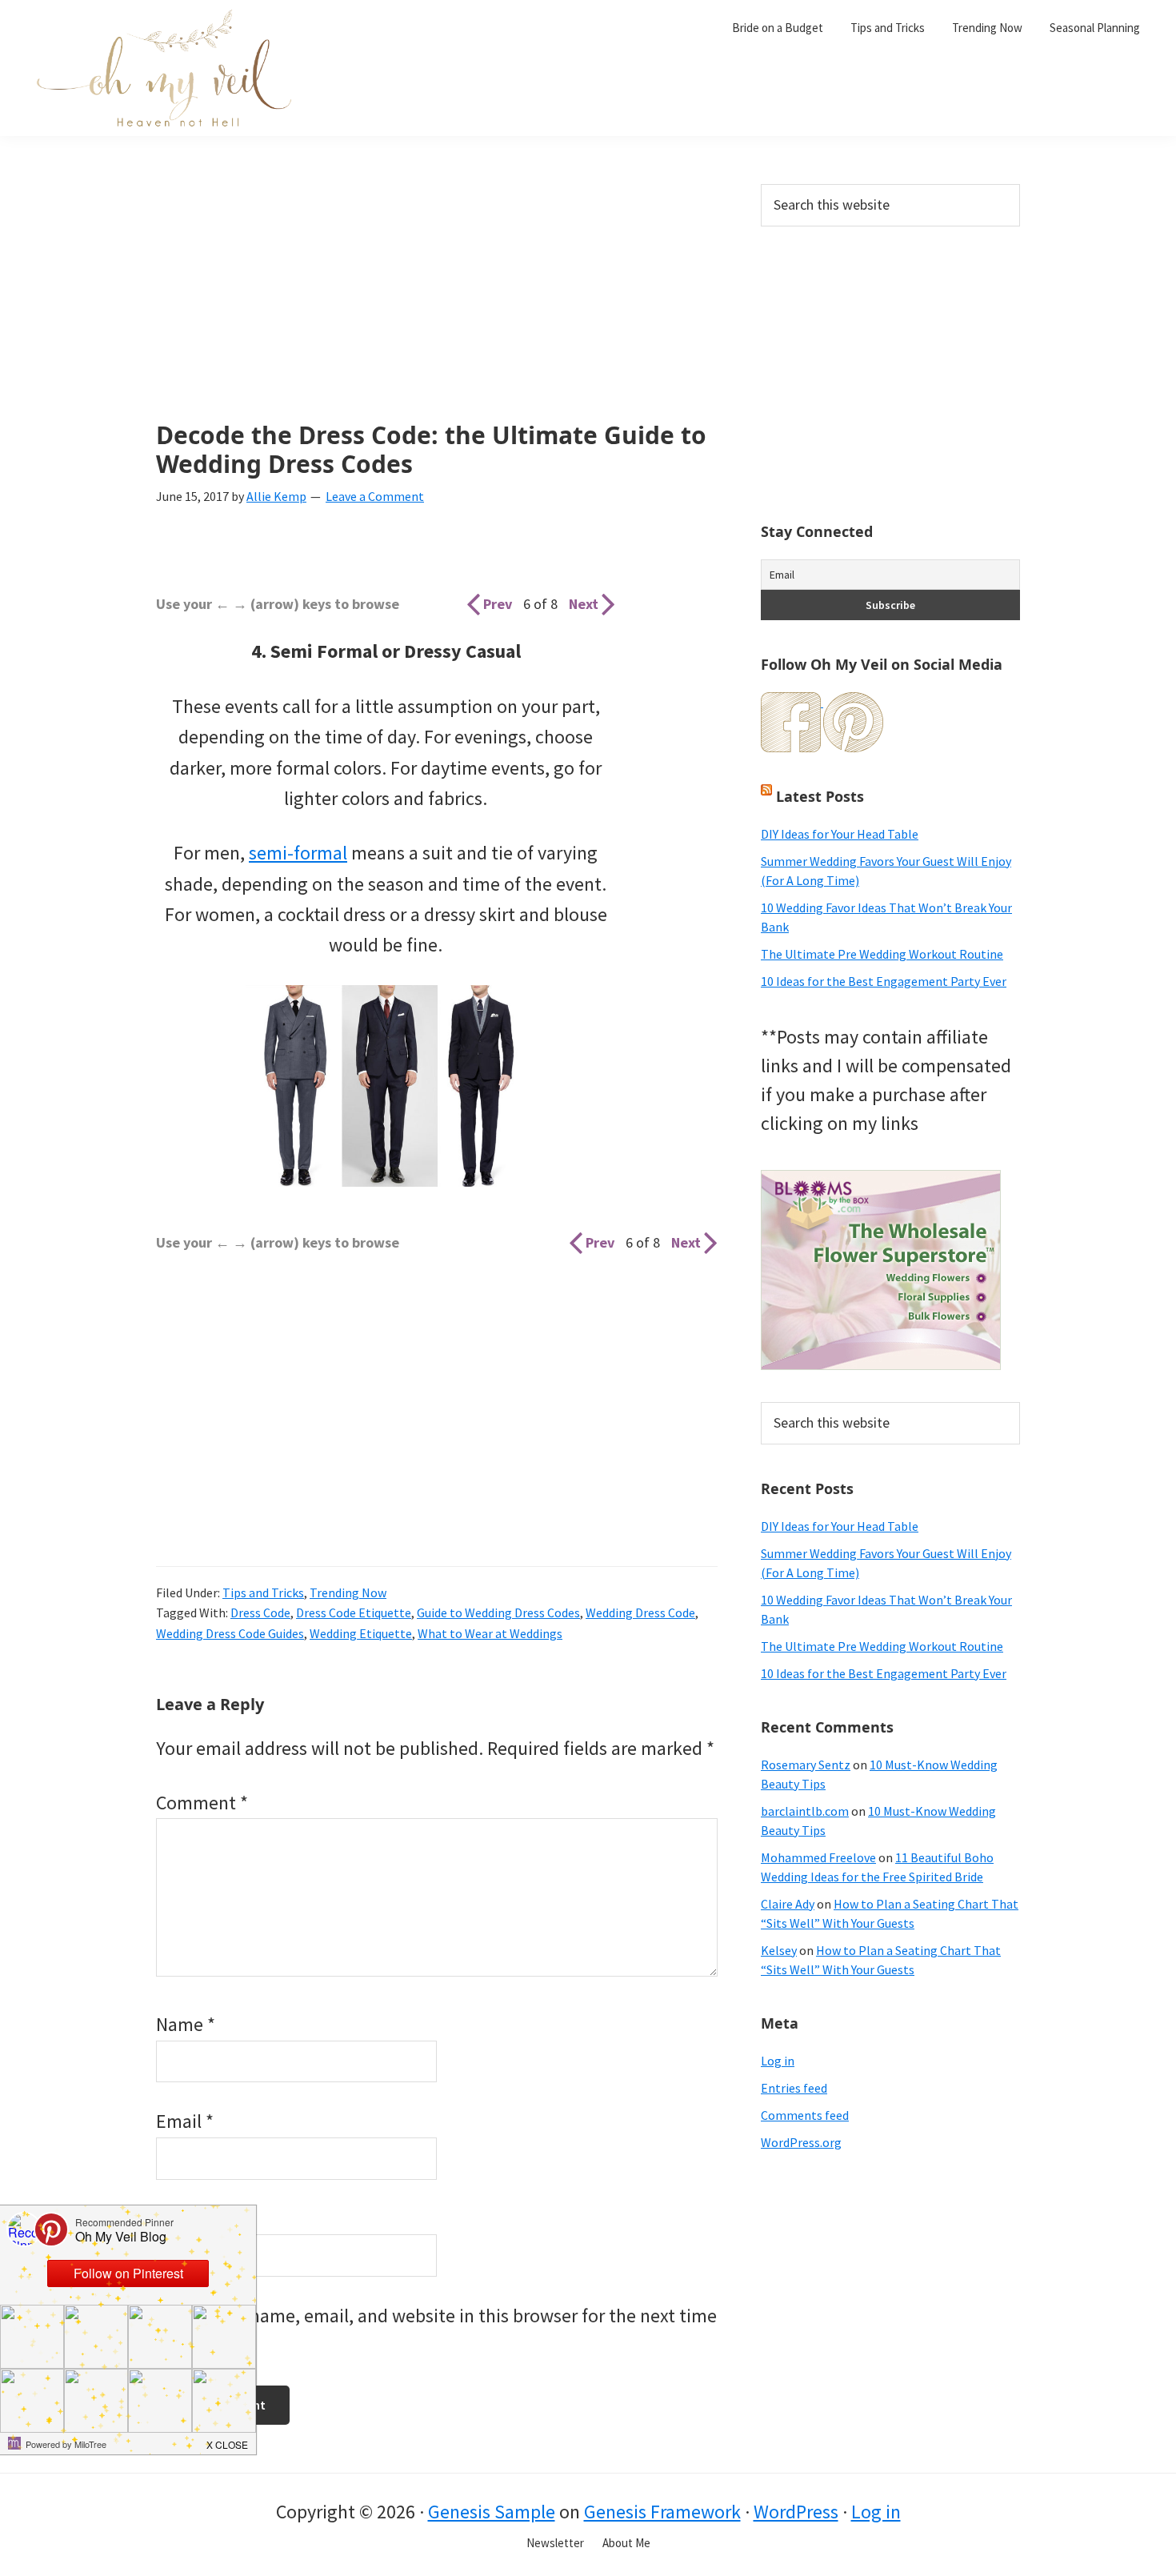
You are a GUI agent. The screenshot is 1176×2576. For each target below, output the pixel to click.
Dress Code (260, 1613)
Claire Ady (788, 1904)
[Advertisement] (437, 302)
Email (185, 2121)
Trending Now (348, 1592)
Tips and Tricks (263, 1592)
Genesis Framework (662, 2512)
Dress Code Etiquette (354, 1613)
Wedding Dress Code (640, 1613)
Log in (778, 2061)
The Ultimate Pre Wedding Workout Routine (882, 954)
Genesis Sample (492, 2512)
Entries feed (794, 2088)
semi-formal (298, 853)
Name (186, 2024)
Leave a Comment (375, 496)
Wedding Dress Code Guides (230, 1633)
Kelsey (779, 1950)
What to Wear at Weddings (490, 1633)
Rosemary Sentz (806, 1765)
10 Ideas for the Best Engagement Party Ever (884, 981)
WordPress (796, 2512)
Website (188, 2219)
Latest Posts (820, 796)
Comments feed (805, 2115)
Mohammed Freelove (818, 1857)
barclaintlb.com (805, 1811)
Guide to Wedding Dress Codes (498, 1613)
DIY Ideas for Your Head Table (840, 834)
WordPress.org (801, 2142)
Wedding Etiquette (361, 1633)
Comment (202, 1803)
